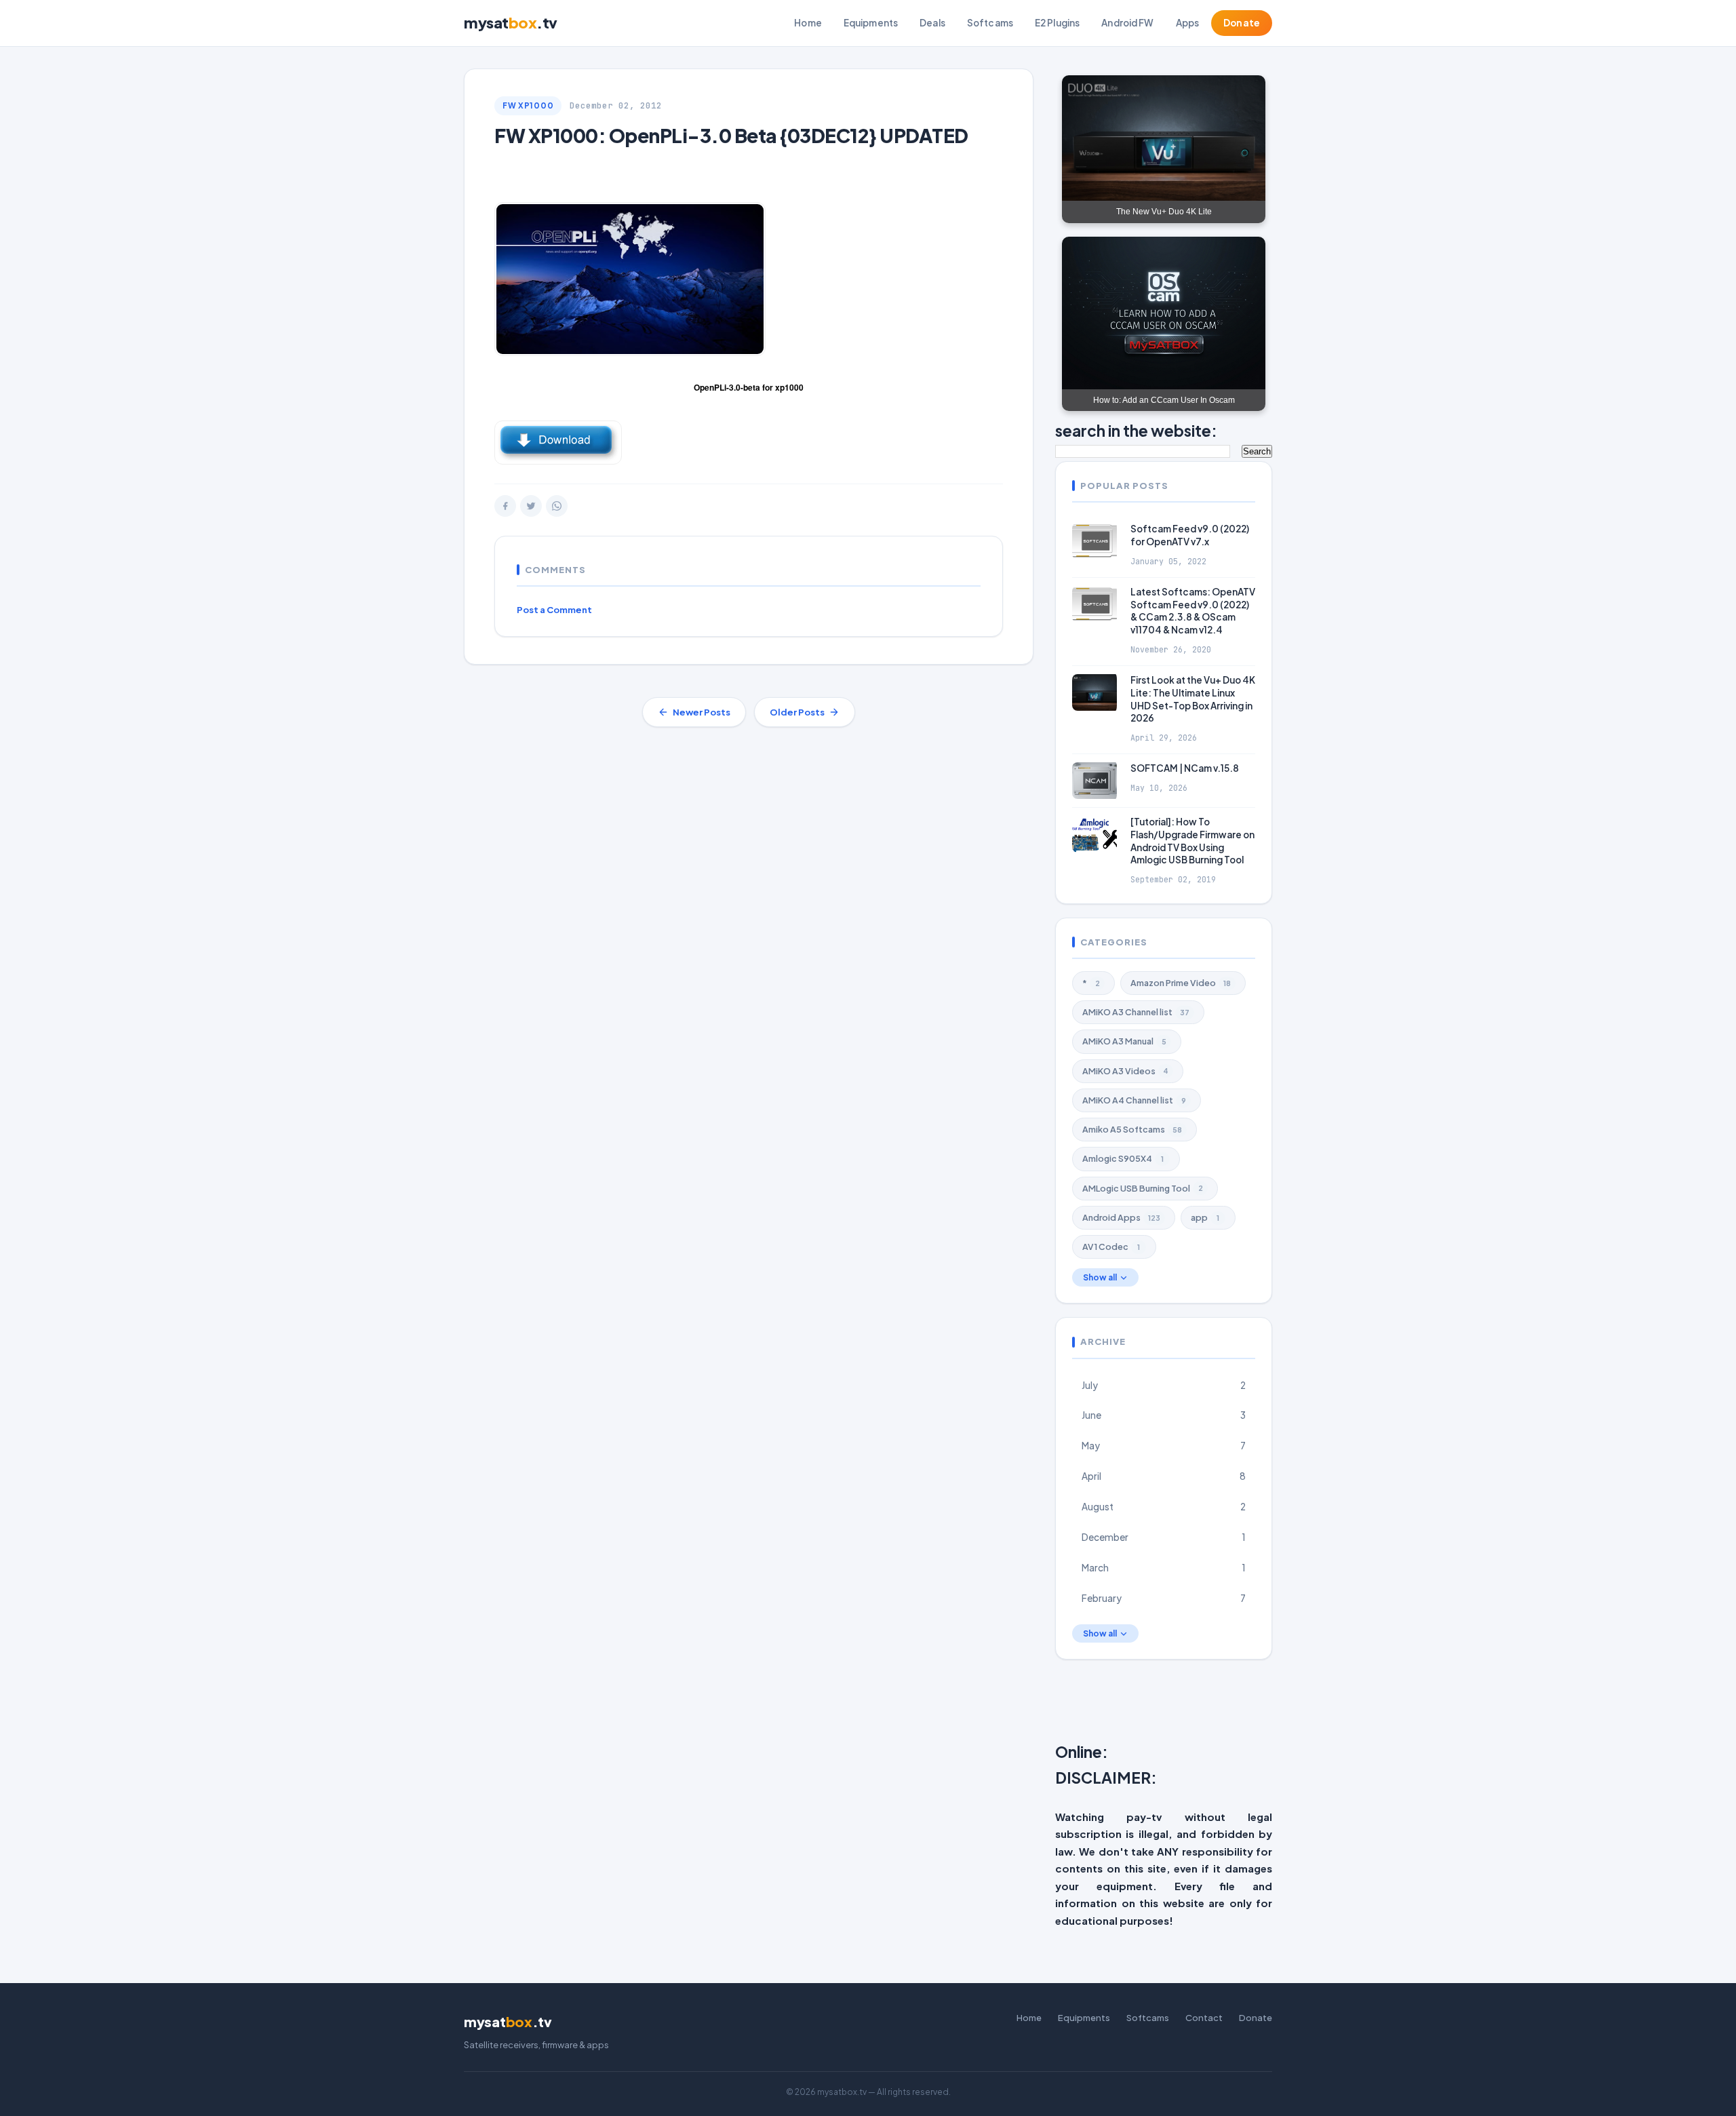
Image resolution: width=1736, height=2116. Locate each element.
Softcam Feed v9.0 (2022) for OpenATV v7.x (1190, 535)
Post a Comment (554, 610)
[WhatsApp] (557, 506)
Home (808, 23)
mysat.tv (511, 22)
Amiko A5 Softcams (1132, 1129)
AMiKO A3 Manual (1124, 1041)
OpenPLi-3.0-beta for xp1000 (749, 387)
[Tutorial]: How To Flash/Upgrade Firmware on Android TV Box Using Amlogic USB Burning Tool (1192, 841)
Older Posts (797, 712)
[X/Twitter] (531, 506)
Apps (1188, 23)
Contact (1204, 2018)
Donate (1242, 23)
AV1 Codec (1111, 1247)
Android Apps (1121, 1217)
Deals (932, 23)
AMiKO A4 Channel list (1134, 1100)
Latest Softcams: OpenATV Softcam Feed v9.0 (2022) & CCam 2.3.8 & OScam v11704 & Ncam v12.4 (1193, 611)
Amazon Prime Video (1181, 983)
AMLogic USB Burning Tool (1143, 1188)
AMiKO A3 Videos (1125, 1071)
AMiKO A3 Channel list (1136, 1012)
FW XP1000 (528, 105)
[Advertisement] (1384, 1704)
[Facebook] (505, 506)
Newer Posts (702, 712)
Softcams (990, 23)
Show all (1100, 1277)
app (1205, 1217)
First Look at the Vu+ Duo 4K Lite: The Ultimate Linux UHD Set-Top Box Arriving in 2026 (1193, 699)
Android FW (1127, 23)
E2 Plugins (1057, 23)
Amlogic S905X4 (1123, 1158)
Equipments (871, 23)
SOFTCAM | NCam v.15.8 (1185, 768)
